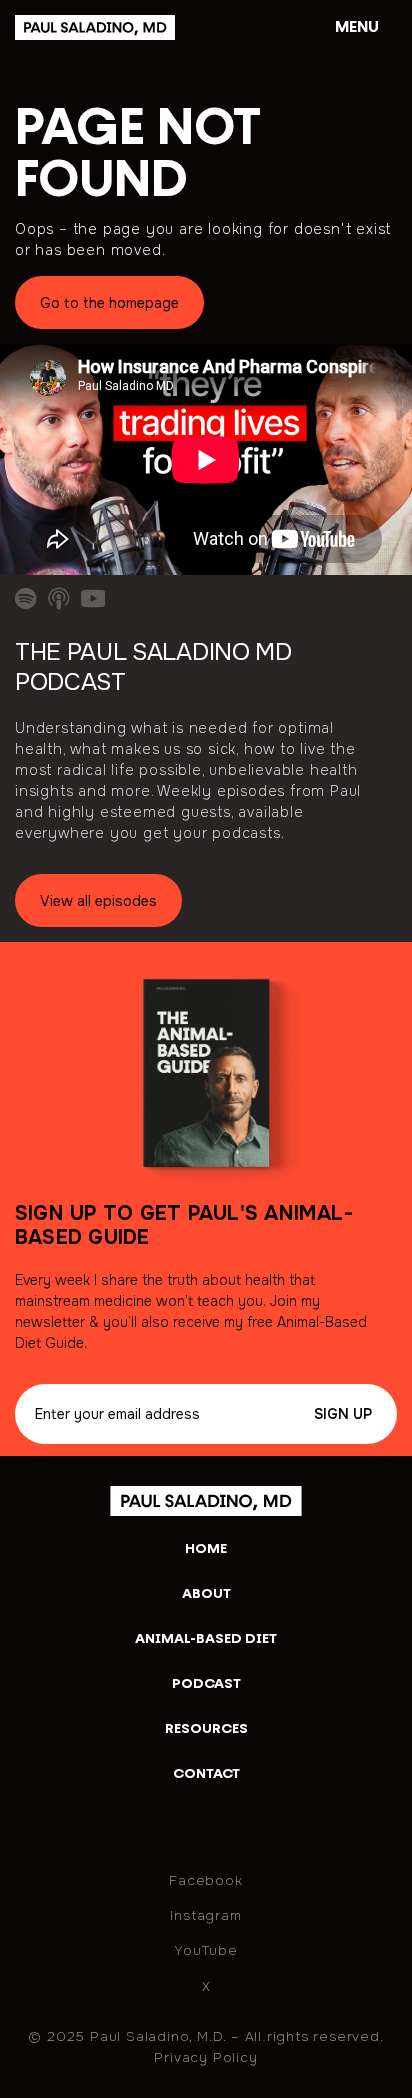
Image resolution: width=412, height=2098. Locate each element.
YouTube (206, 1950)
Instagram (205, 1915)
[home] (120, 27)
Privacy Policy (205, 2057)
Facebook (205, 1880)
